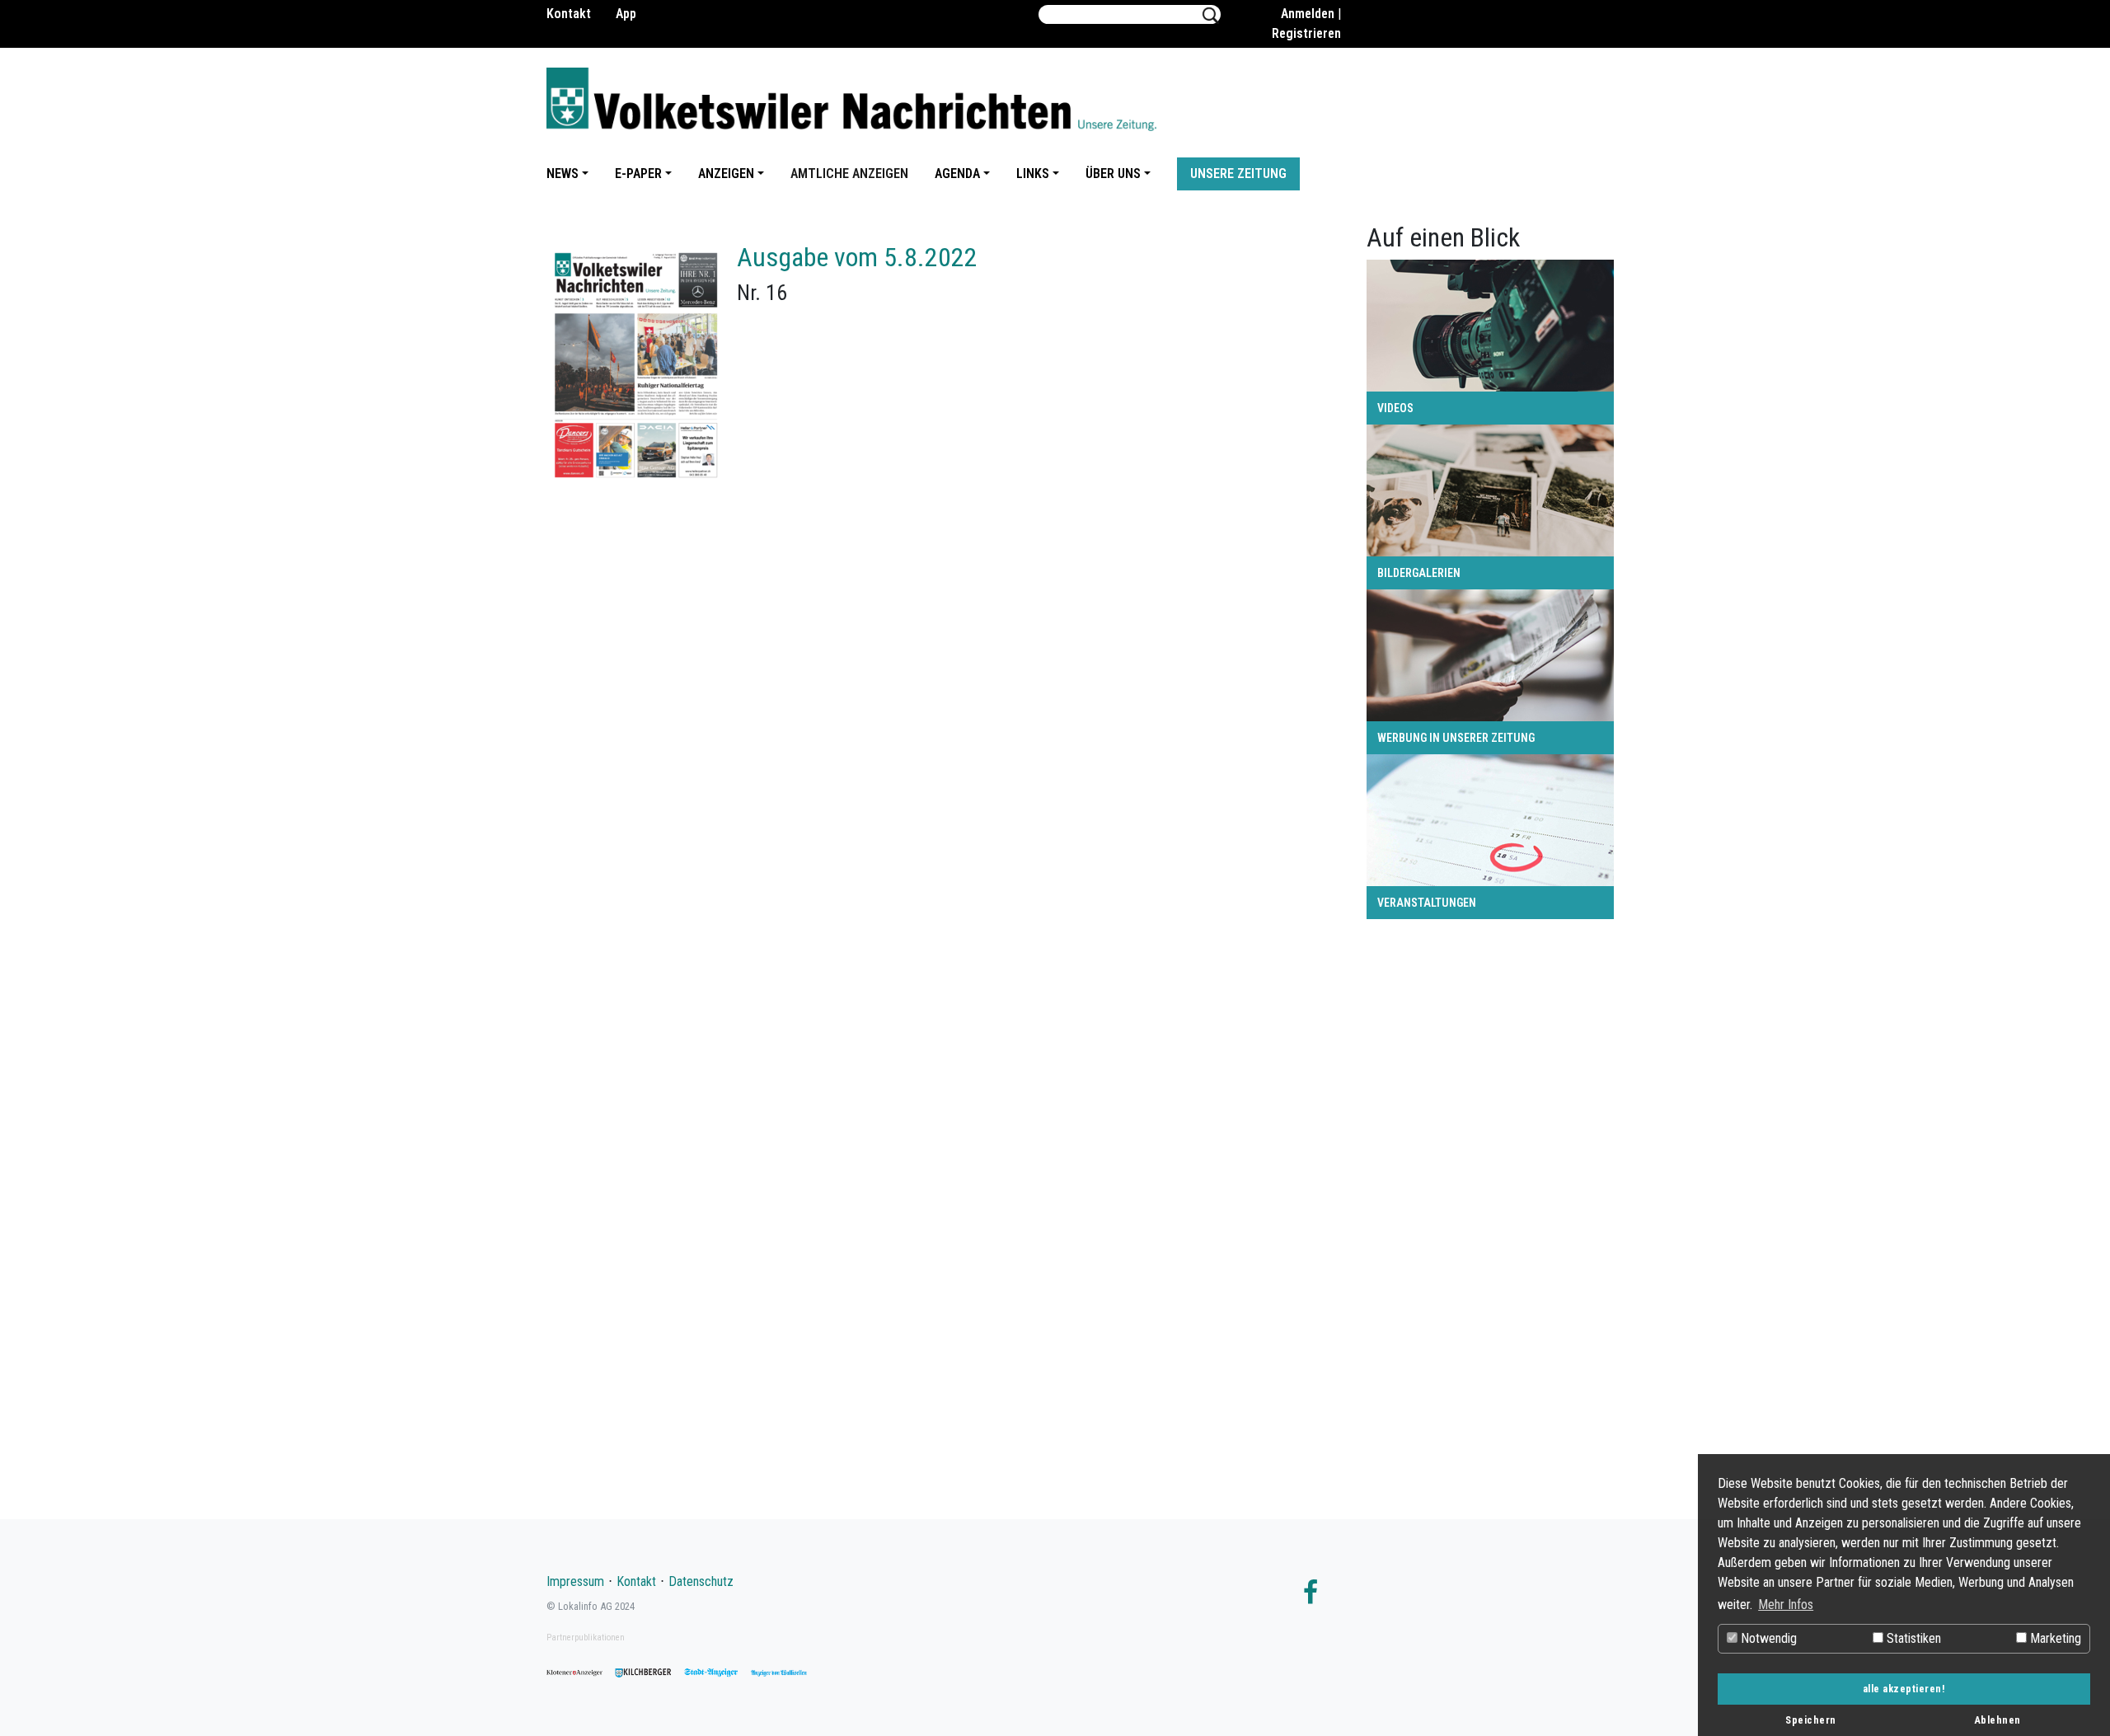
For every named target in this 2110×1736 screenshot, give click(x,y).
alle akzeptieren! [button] (1904, 1689)
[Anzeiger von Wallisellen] (779, 1672)
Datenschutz (701, 1581)
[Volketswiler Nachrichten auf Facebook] (1311, 1597)
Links (1033, 174)
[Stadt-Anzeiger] (711, 1672)
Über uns (1113, 174)
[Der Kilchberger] (643, 1672)
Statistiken (1912, 1638)
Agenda (957, 174)
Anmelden (1308, 14)
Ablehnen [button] (1997, 1720)
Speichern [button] (1811, 1720)
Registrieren (1306, 33)
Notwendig (1767, 1638)
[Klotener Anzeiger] (574, 1672)
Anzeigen (726, 174)
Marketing (2054, 1638)
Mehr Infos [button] (1786, 1605)
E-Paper (638, 174)
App (626, 14)
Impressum (575, 1581)
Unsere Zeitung (1238, 174)
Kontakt (569, 14)
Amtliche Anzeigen (849, 174)
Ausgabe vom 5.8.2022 (857, 257)
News (563, 174)
